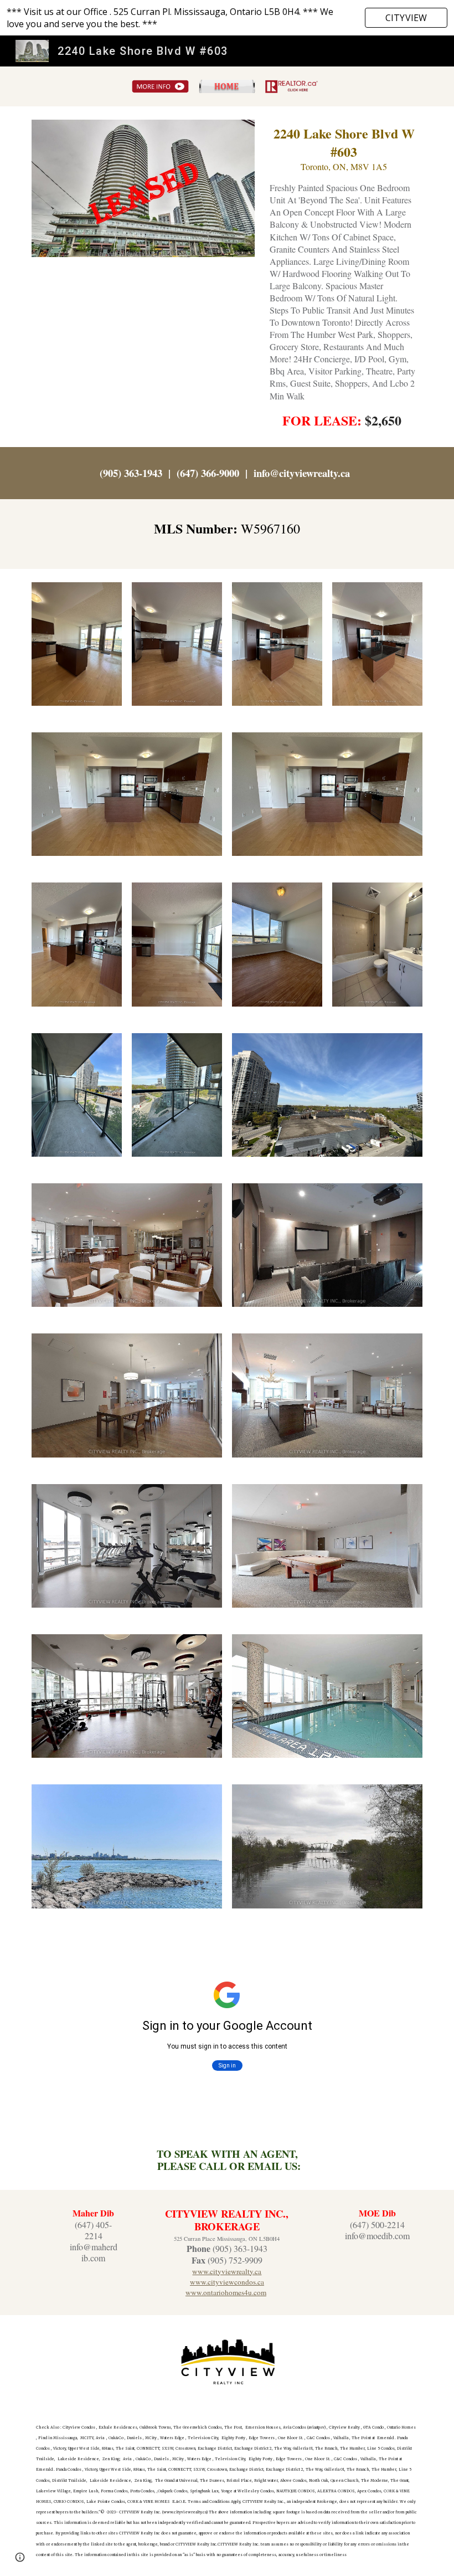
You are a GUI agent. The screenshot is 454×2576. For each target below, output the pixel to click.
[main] (344, 277)
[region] (227, 18)
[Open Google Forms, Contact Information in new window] (401, 1949)
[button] (20, 2557)
